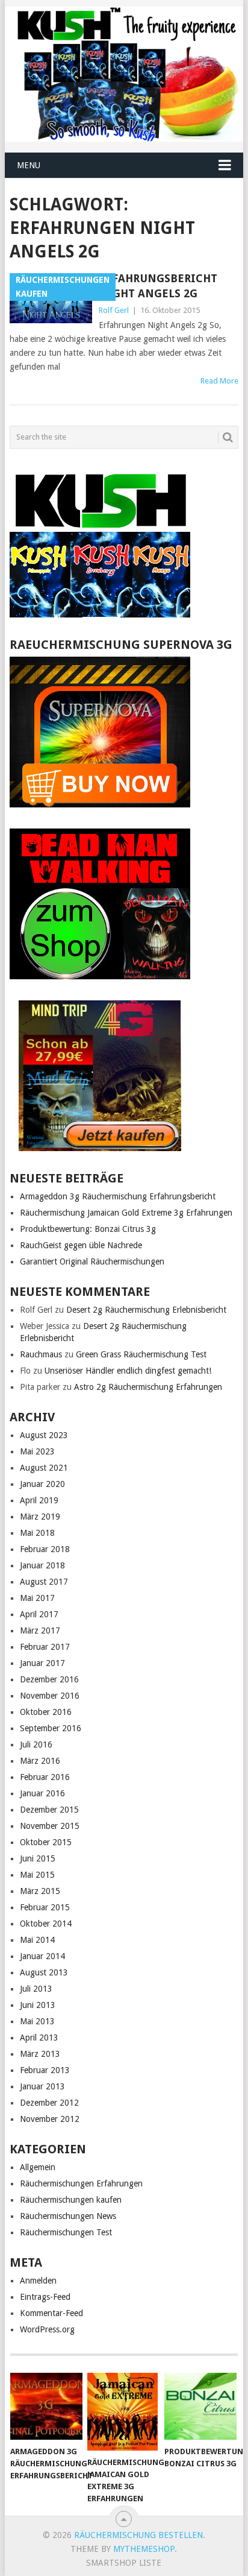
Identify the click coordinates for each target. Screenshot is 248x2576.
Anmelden (38, 2281)
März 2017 (40, 1631)
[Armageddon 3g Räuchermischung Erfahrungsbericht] (46, 2407)
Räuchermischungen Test (66, 2232)
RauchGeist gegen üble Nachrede (81, 1245)
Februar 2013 (45, 2070)
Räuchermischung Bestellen (138, 2535)
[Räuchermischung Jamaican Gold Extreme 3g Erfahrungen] (123, 2412)
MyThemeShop (144, 2549)
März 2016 (40, 1761)
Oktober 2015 (46, 1842)
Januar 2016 (42, 1793)
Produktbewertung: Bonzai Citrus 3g (88, 1229)
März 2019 (40, 1517)
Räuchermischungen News (68, 2216)
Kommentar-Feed (51, 2313)
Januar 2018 (42, 1565)
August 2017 (44, 1582)
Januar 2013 (42, 2086)
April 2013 (39, 2038)
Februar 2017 (45, 1647)
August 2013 (44, 1972)
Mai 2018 (37, 1533)
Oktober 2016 (46, 1712)
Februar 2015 (45, 1907)
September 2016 (51, 1728)
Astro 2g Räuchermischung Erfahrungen (148, 1387)
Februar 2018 (45, 1549)
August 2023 (44, 1435)
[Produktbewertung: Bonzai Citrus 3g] (200, 2407)
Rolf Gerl (114, 310)
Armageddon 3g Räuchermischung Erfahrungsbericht (118, 1196)
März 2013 (40, 2054)
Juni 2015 (38, 1858)
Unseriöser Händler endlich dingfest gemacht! (128, 1371)
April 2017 (39, 1614)
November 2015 (50, 1826)
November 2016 (50, 1696)
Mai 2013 (37, 2021)
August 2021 (44, 1468)
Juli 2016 (36, 1744)
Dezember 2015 (49, 1810)
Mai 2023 (37, 1451)
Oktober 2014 (46, 1924)
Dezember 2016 (49, 1679)
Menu (29, 165)
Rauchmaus (41, 1354)
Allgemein (38, 2167)
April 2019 (39, 1500)
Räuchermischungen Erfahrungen (81, 2183)
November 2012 (50, 2119)
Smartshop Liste (124, 2563)
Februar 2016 (45, 1777)
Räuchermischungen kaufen (71, 2200)
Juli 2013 (36, 1989)
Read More (219, 381)
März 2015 (40, 1891)
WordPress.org (47, 2329)
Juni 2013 (38, 2005)
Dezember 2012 (49, 2103)
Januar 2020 (42, 1484)
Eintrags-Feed (45, 2297)
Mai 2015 (37, 1875)
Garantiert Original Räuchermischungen (92, 1261)
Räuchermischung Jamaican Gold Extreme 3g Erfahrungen (126, 1213)
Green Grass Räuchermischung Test (141, 1354)
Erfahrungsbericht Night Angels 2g (158, 286)
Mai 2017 (37, 1598)
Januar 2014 (42, 1956)
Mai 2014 (37, 1940)
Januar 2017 (42, 1663)
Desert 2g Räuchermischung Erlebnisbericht (146, 1310)
